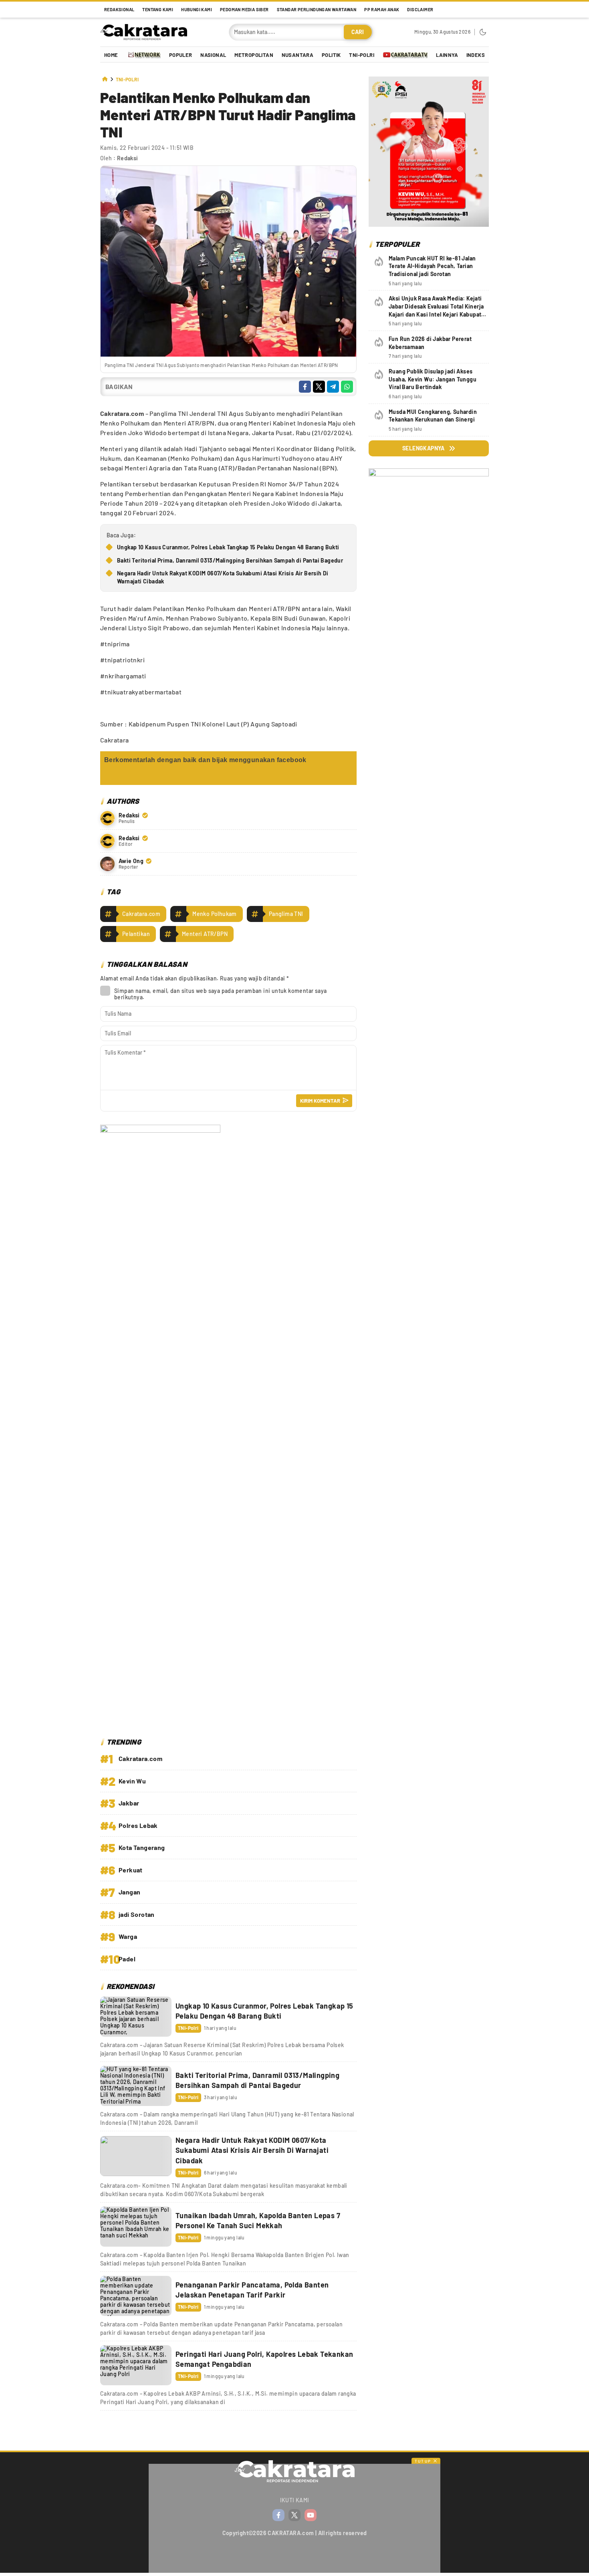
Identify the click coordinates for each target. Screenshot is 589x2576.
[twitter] (319, 387)
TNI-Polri (127, 80)
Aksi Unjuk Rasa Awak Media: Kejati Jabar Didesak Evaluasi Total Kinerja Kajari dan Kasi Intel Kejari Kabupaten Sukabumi (438, 310)
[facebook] (305, 387)
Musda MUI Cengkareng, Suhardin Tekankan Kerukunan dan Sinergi (433, 416)
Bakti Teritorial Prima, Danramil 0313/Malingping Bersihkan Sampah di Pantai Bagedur (230, 560)
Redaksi (128, 158)
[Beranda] (105, 80)
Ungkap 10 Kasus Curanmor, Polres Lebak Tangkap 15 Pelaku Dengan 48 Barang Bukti (228, 547)
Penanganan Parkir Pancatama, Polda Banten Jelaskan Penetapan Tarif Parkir (252, 2290)
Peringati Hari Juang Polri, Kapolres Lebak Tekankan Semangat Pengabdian (264, 2359)
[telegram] (333, 387)
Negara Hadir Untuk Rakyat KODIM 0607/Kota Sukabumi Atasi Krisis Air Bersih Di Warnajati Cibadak (223, 577)
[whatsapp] (347, 387)
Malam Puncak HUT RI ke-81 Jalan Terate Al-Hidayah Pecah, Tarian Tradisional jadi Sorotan (432, 266)
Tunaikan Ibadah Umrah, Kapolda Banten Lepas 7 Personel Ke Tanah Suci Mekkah (258, 2220)
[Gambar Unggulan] (228, 354)
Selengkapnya (424, 448)
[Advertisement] (429, 1202)
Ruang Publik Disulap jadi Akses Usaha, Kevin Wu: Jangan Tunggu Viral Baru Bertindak (433, 379)
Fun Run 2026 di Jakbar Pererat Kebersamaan (430, 343)
